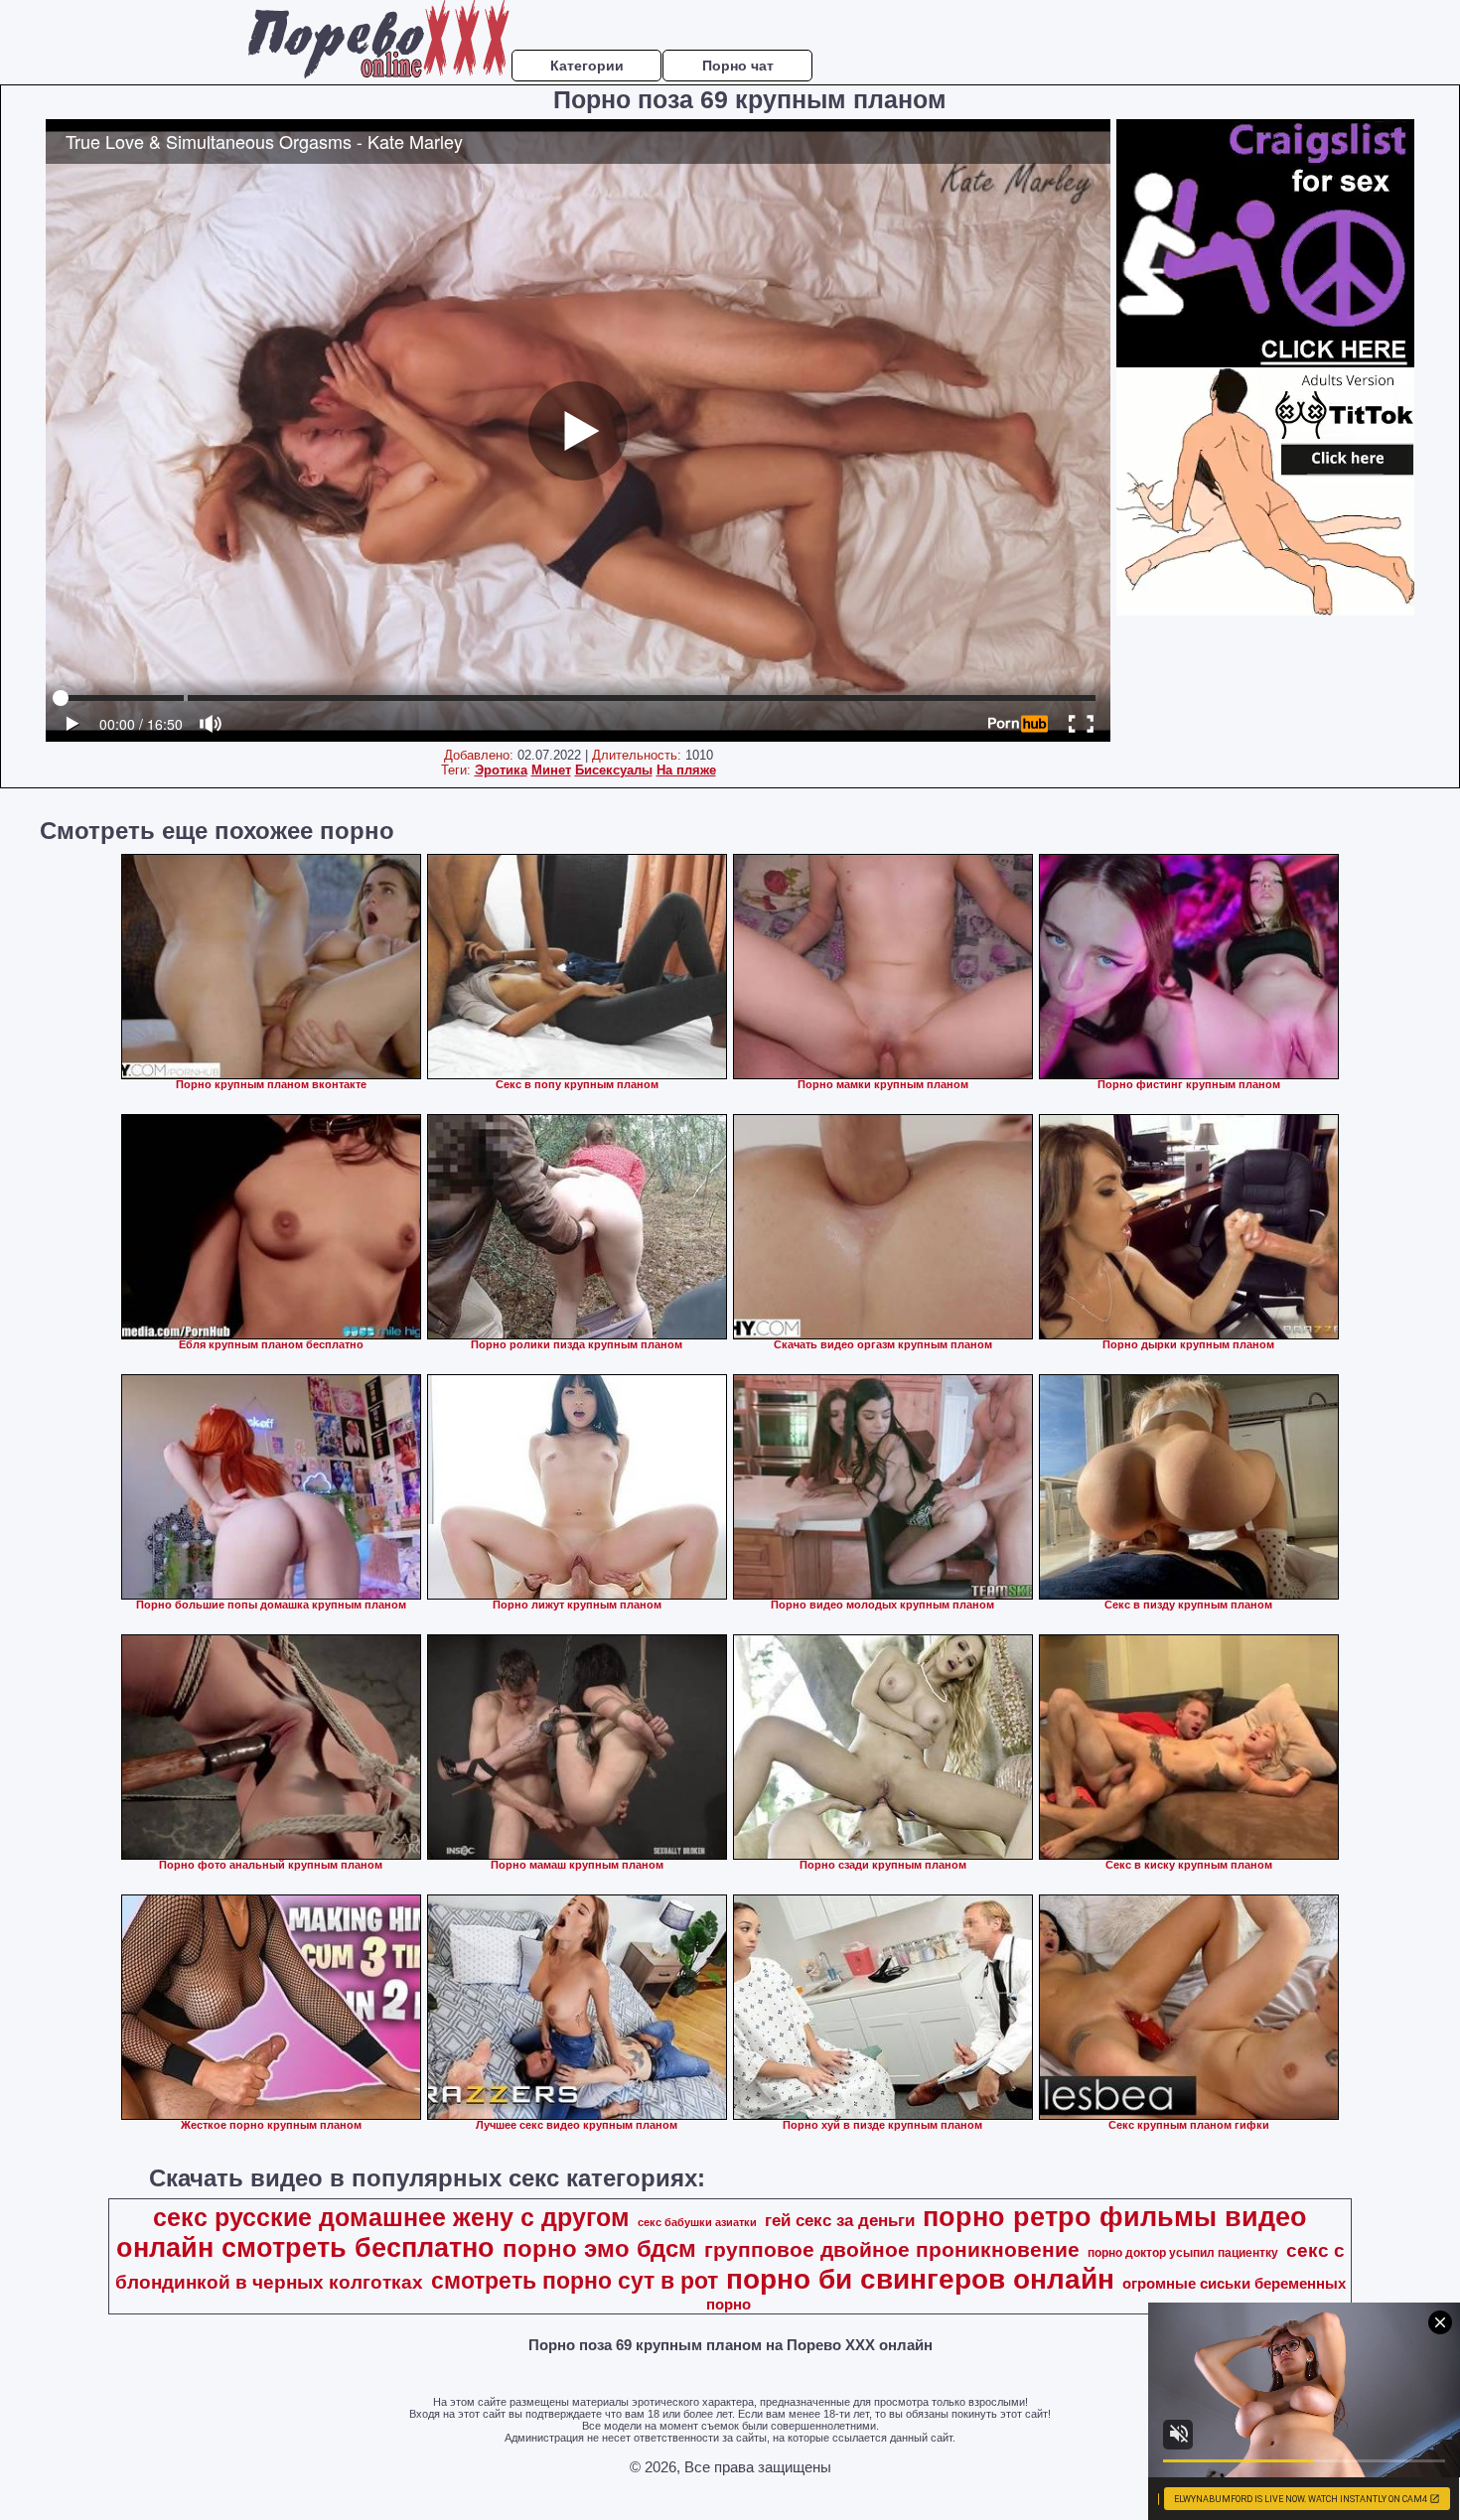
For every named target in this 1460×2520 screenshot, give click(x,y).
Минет (551, 770)
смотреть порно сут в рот (575, 2281)
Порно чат (738, 66)
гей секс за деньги (840, 2220)
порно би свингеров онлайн (920, 2279)
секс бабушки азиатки (697, 2222)
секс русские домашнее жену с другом (391, 2217)
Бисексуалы (614, 770)
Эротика (501, 770)
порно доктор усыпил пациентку (1183, 2253)
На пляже (686, 770)
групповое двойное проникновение (892, 2250)
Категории (587, 66)
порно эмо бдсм (599, 2248)
